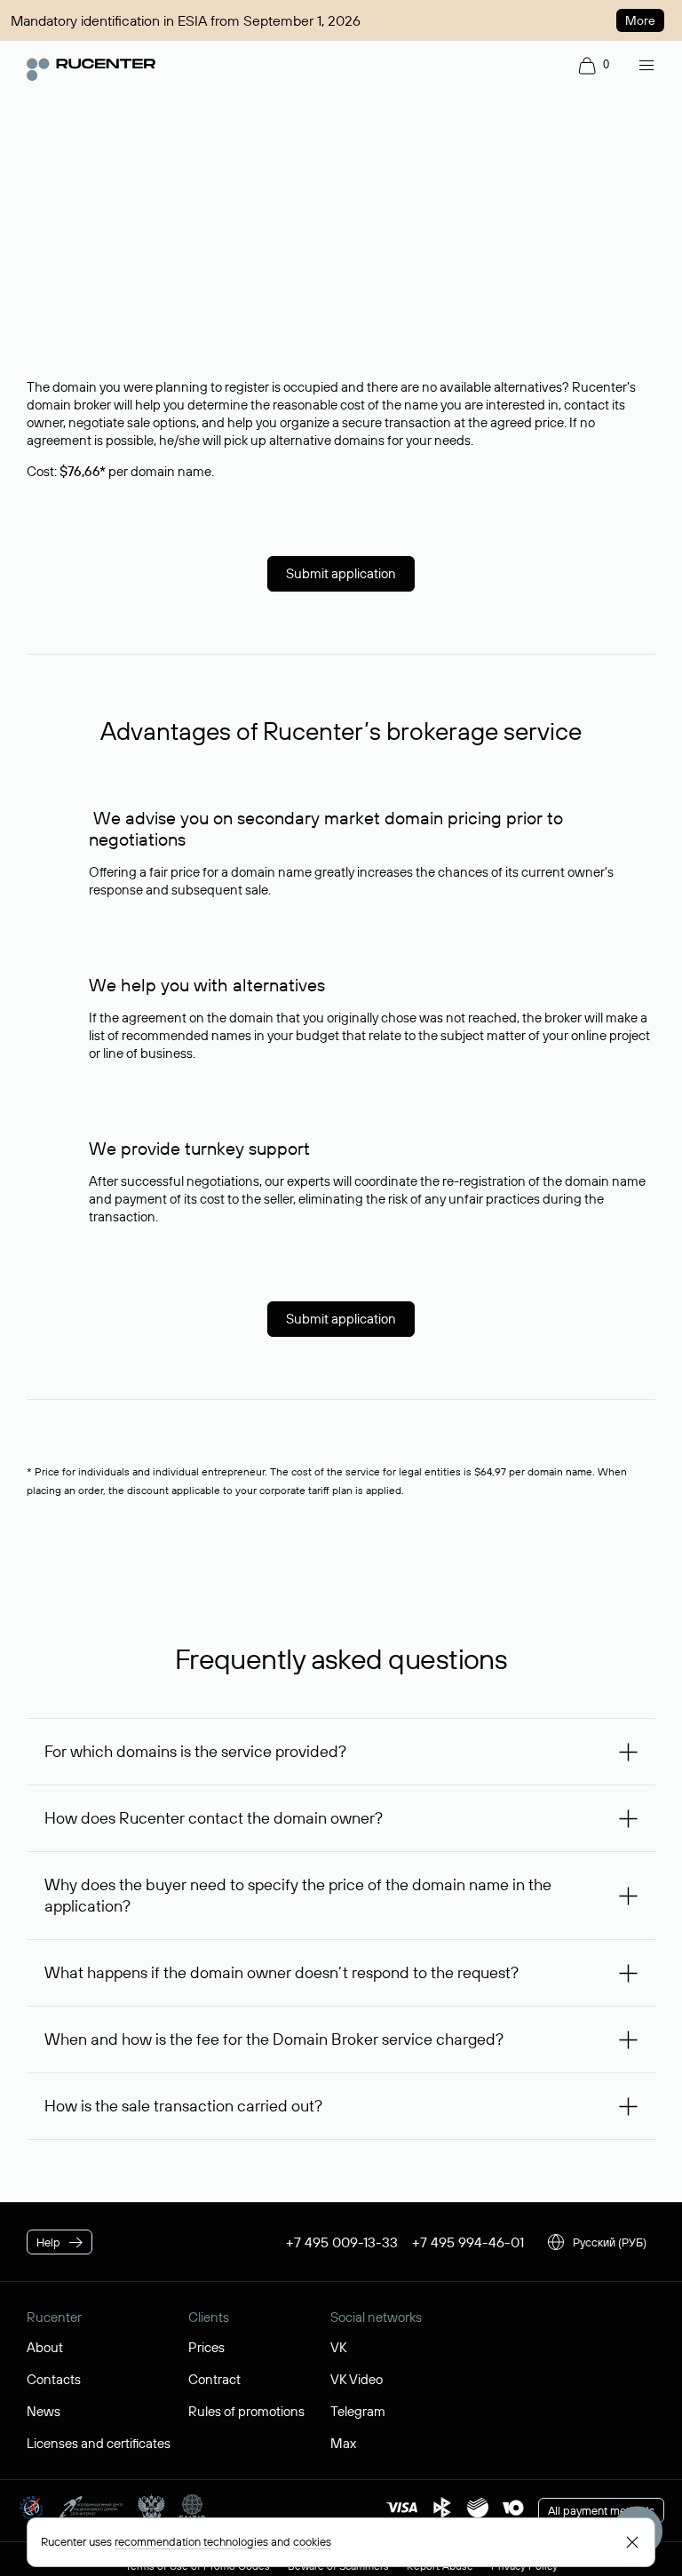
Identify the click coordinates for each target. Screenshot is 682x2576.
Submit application (341, 573)
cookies (312, 2541)
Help (48, 2242)
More (640, 20)
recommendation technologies (191, 2541)
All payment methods (601, 2510)
